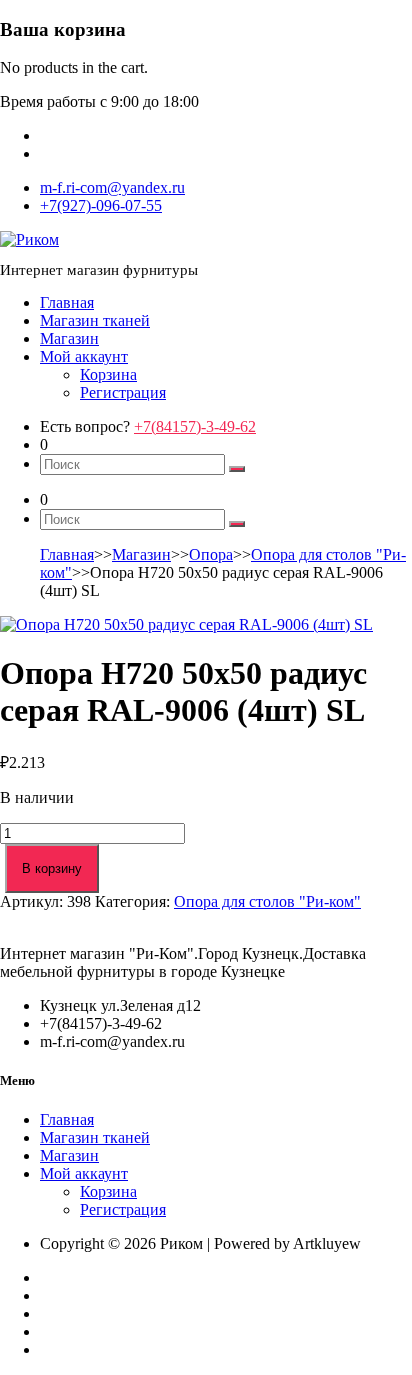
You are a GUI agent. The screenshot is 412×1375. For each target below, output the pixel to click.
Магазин (69, 338)
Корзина (108, 374)
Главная (67, 302)
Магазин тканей (95, 320)
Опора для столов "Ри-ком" (267, 901)
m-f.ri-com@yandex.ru (112, 187)
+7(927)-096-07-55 (101, 205)
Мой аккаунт (84, 356)
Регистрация (123, 392)
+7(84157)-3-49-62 (195, 426)
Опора (211, 554)
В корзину (52, 868)
